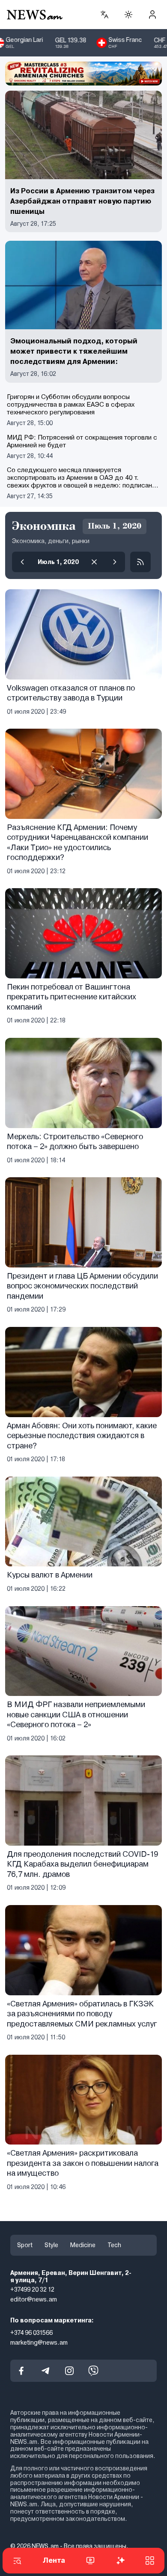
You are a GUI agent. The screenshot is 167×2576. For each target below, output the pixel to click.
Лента (54, 2560)
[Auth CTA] (152, 15)
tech (114, 2245)
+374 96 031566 (31, 2333)
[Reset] (94, 562)
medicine (83, 2245)
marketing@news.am (39, 2343)
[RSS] (140, 562)
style (51, 2245)
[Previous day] (22, 562)
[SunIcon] (128, 15)
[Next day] (115, 562)
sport (25, 2245)
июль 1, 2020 (58, 562)
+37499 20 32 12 (32, 2290)
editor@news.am (34, 2300)
